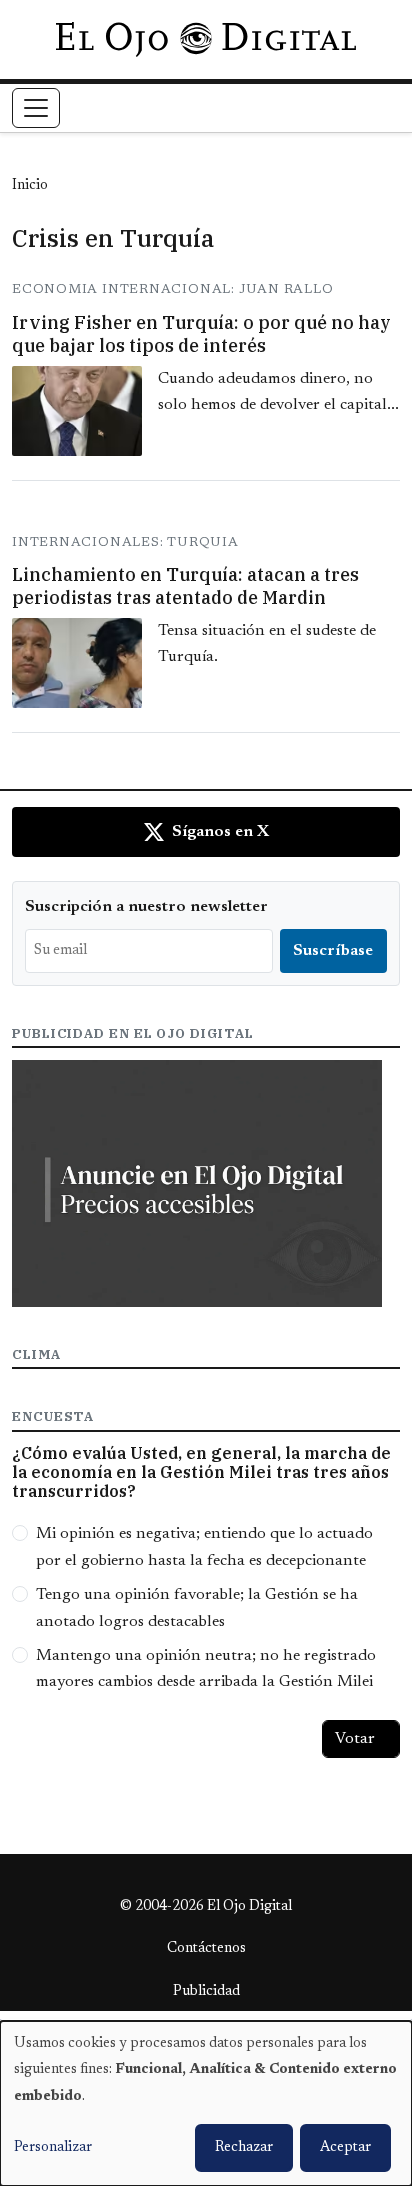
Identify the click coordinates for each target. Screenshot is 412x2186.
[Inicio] (205, 39)
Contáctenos (206, 1949)
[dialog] (206, 2103)
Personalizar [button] (53, 2148)
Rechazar (244, 2148)
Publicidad (206, 1992)
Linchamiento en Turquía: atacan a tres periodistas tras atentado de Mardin (185, 586)
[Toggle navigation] (36, 108)
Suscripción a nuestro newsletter (146, 907)
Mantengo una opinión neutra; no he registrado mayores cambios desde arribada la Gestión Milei (206, 1669)
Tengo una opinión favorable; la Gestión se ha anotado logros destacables (197, 1608)
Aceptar (345, 2148)
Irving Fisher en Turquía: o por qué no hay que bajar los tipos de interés (201, 334)
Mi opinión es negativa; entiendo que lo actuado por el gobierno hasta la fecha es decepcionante (204, 1547)
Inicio (30, 186)
